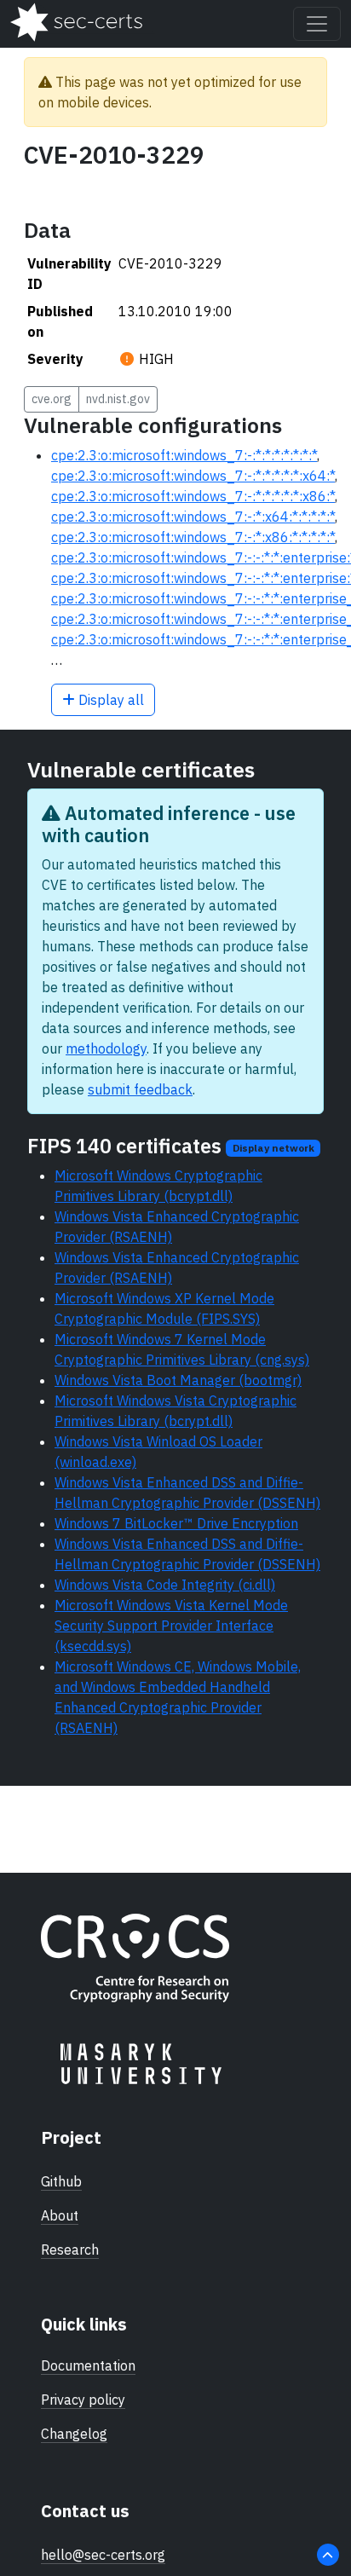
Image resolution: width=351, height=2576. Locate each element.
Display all (109, 700)
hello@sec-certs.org (103, 2555)
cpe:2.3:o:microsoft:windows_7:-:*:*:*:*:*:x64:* (193, 476)
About (60, 2215)
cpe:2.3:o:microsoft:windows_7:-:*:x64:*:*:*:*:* (193, 517)
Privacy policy (83, 2400)
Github (61, 2181)
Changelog (74, 2434)
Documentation (88, 2365)
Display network (273, 1148)
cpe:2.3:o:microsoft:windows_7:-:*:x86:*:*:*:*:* (193, 537)
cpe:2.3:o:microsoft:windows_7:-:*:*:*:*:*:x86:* (193, 496)
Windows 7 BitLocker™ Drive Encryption (176, 1523)
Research (70, 2250)
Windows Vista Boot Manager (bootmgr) (178, 1380)
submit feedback (140, 1089)
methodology (106, 1048)
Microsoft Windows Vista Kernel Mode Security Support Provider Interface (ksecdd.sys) (171, 1626)
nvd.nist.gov (118, 399)
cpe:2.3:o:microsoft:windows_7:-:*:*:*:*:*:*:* (184, 455)
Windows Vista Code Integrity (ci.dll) (165, 1585)
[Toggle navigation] (317, 24)
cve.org (52, 399)
